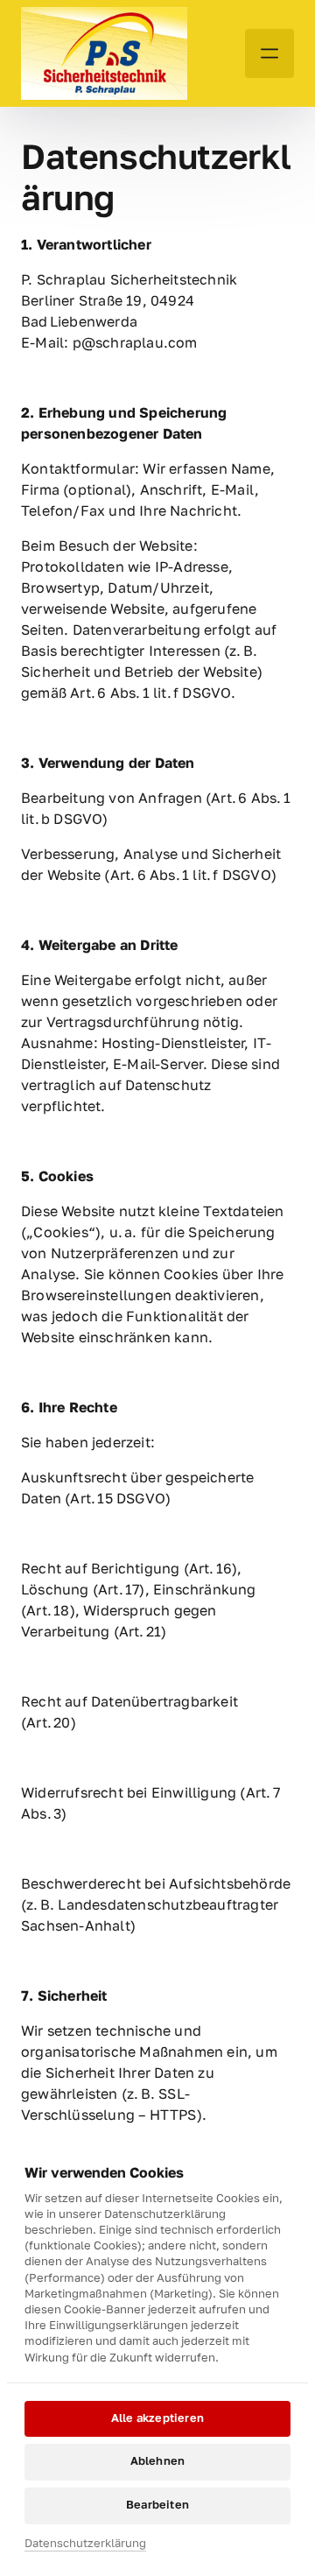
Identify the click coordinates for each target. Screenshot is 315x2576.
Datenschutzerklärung (85, 2544)
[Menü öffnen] (269, 53)
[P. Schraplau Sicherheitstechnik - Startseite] (104, 53)
